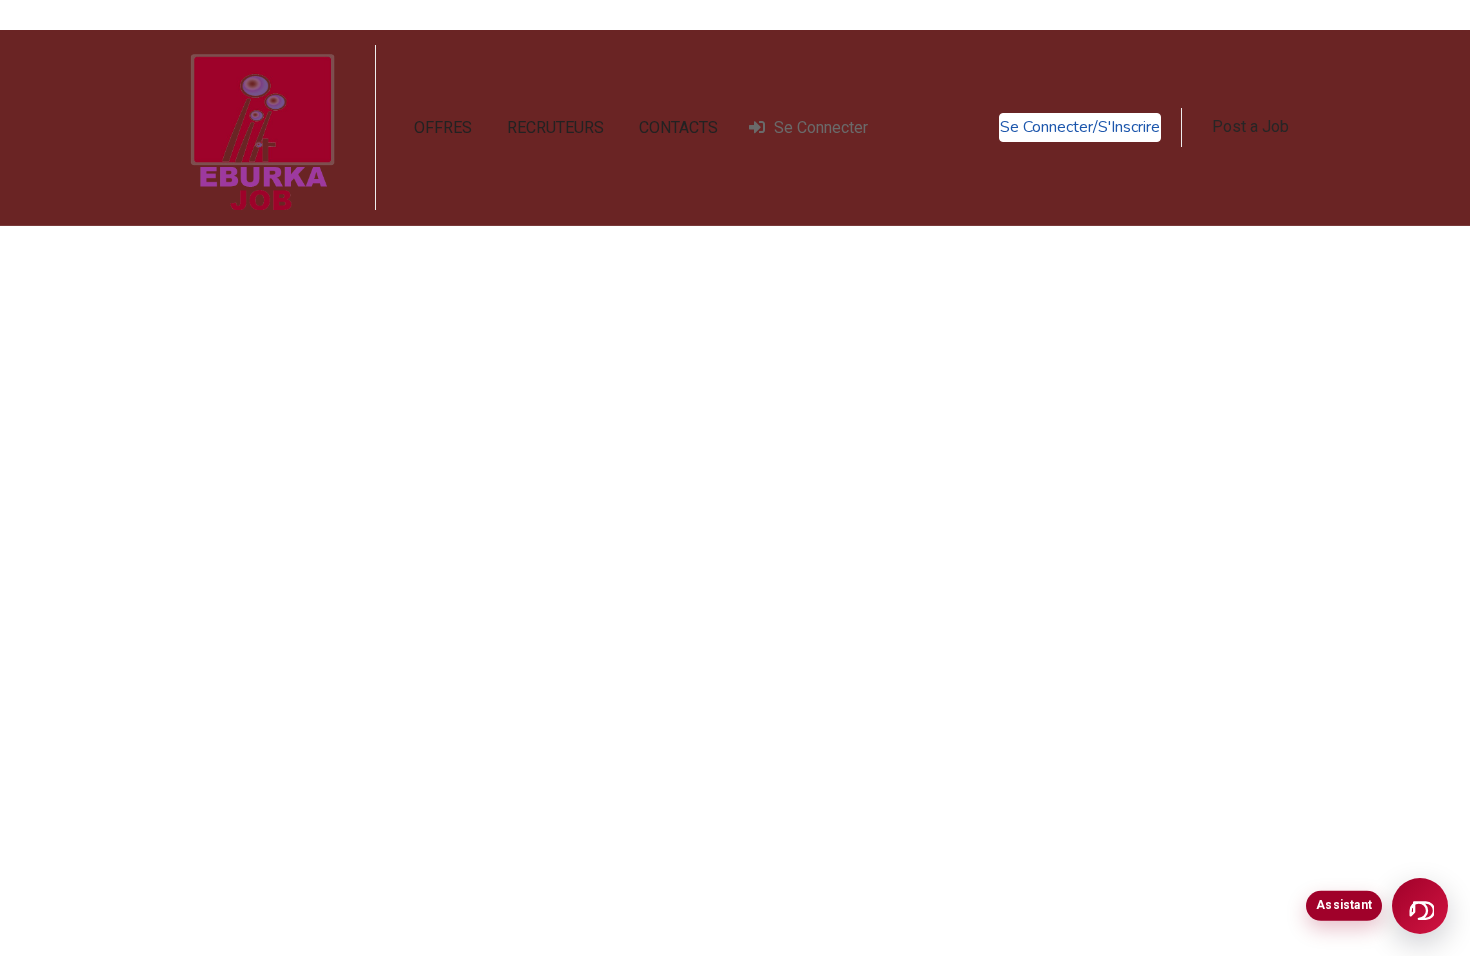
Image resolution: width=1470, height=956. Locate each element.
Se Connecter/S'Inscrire (1080, 127)
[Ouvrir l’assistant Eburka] (1420, 906)
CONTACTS (678, 127)
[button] (1250, 127)
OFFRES (443, 127)
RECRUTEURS (555, 127)
